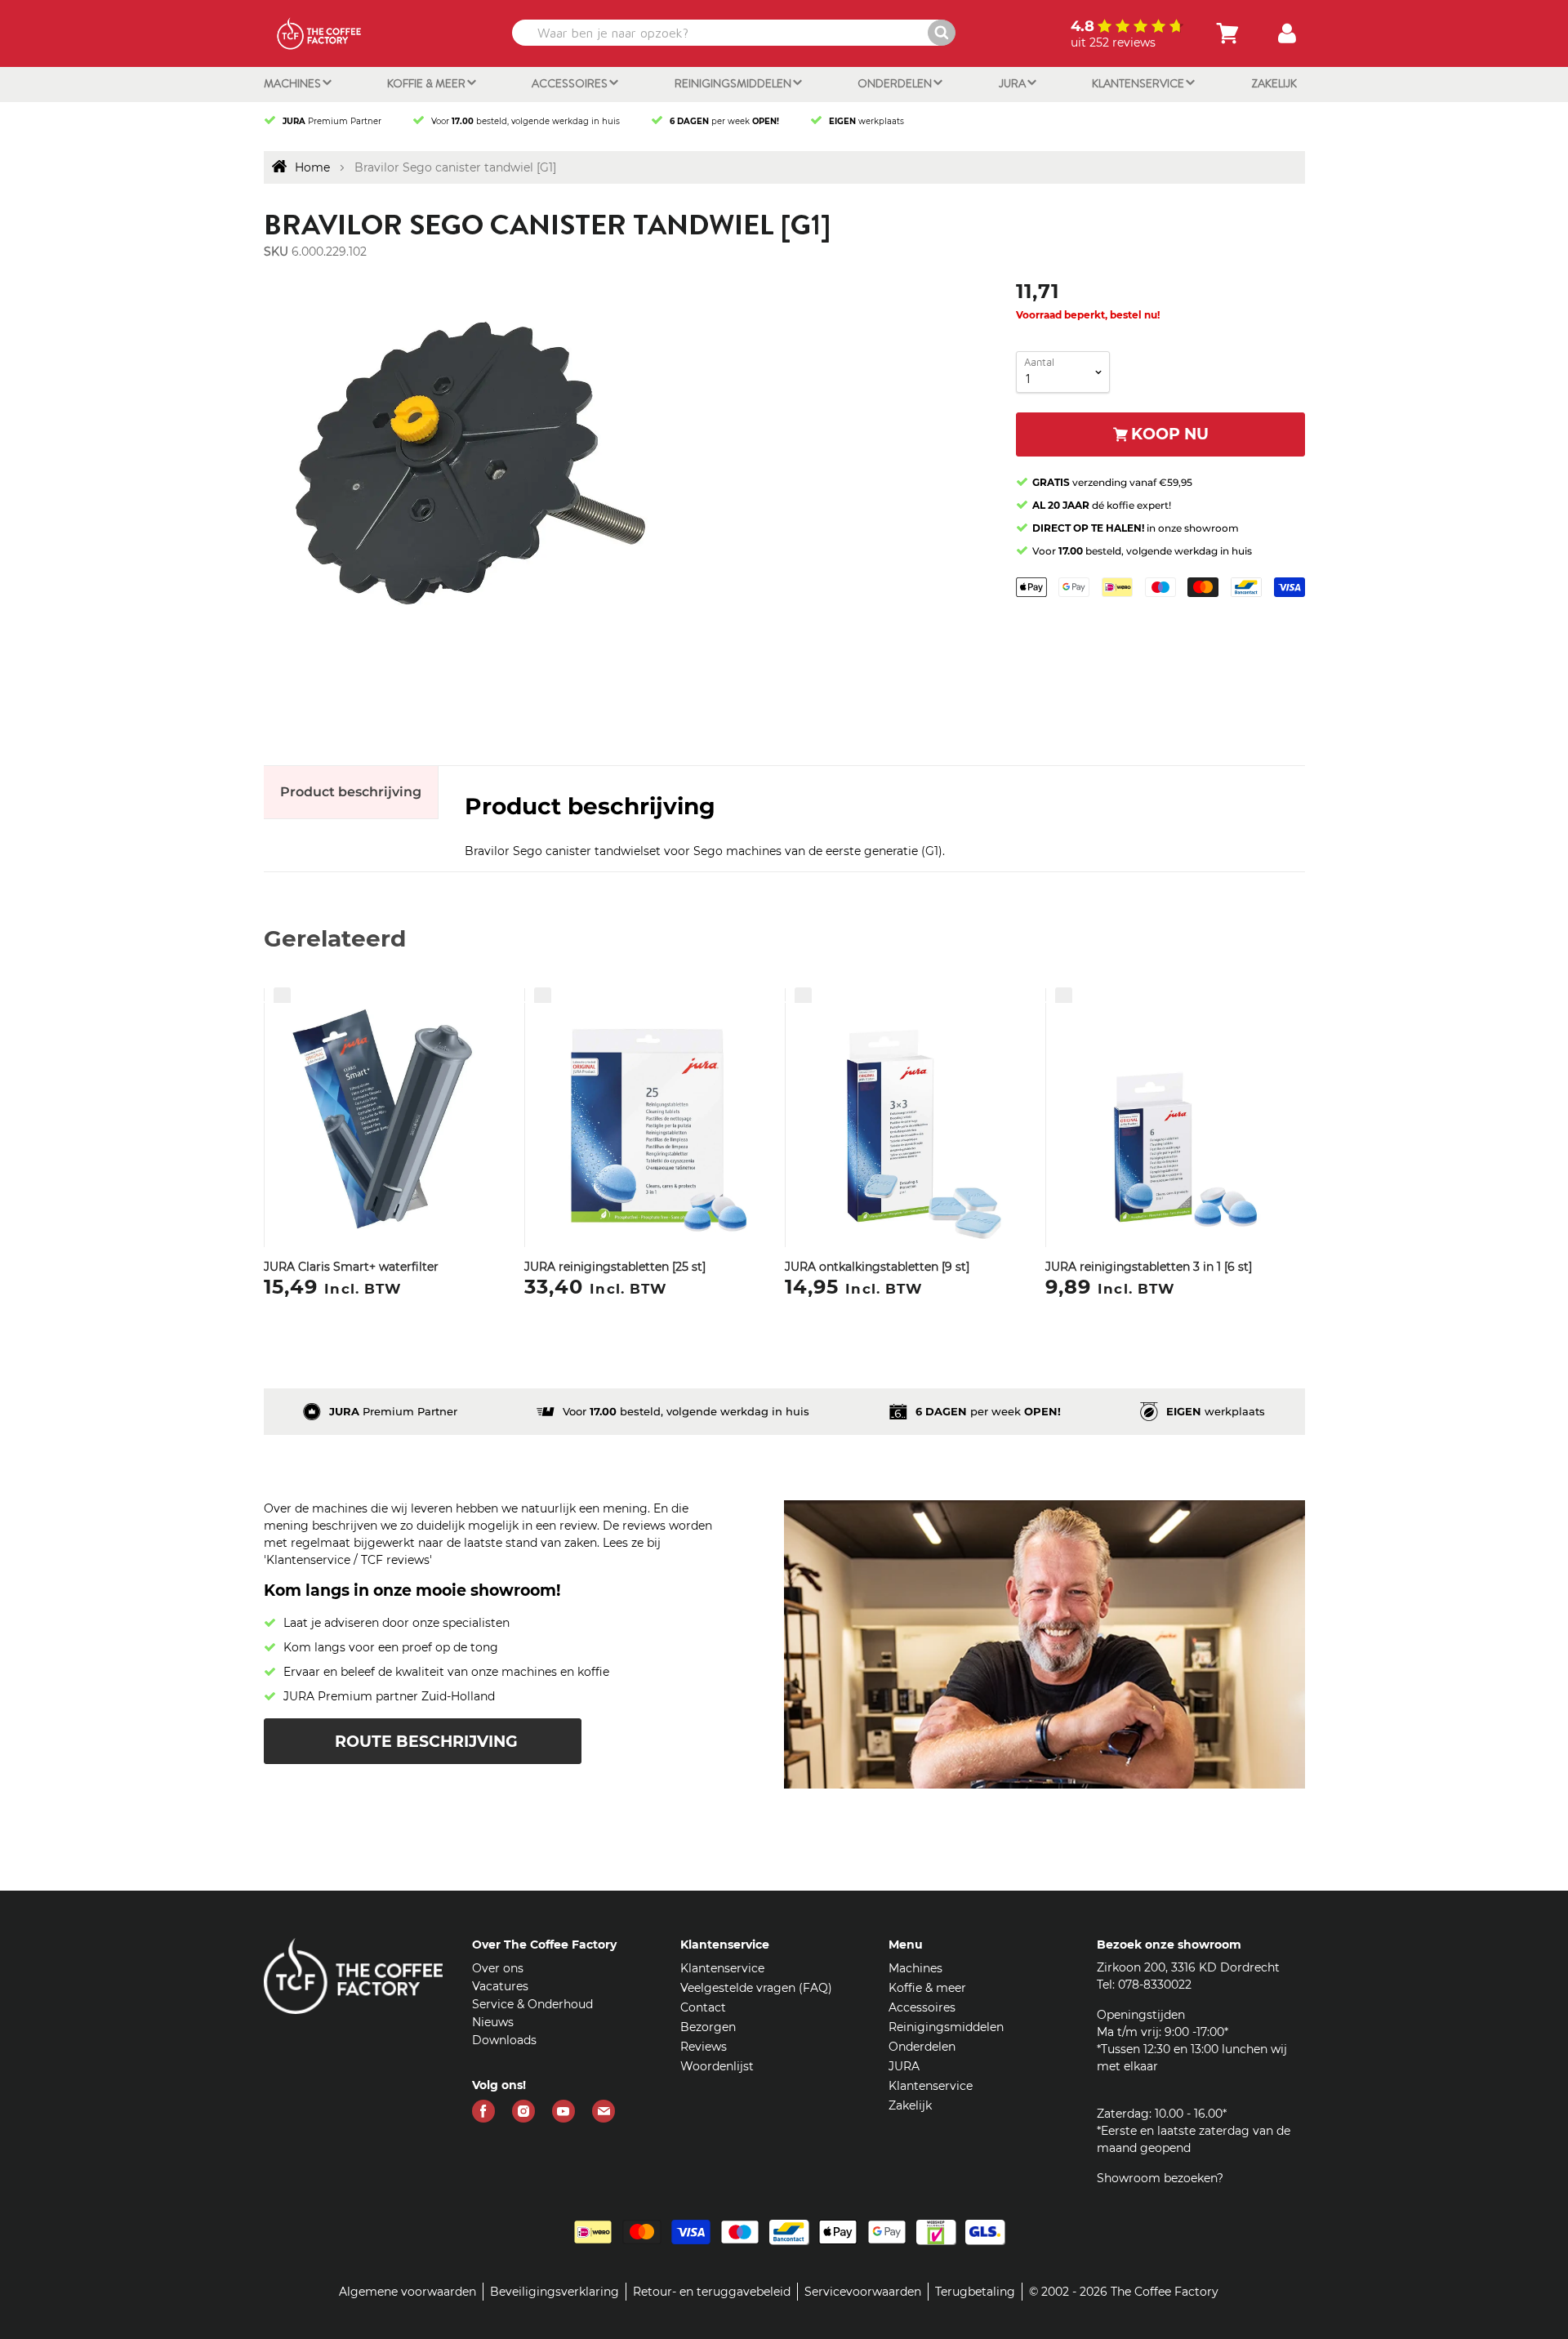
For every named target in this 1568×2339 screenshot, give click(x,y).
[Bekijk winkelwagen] (1227, 33)
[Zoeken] (942, 33)
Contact (703, 2007)
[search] (732, 33)
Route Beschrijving (426, 1742)
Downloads (504, 2040)
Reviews (704, 2047)
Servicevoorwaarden (863, 2292)
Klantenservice (1139, 83)
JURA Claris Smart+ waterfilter (351, 1267)
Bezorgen (708, 2027)
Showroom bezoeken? (1160, 2178)
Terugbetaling (975, 2292)
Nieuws (493, 2022)
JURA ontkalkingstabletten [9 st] (877, 1267)
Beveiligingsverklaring (555, 2292)
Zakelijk (1274, 83)
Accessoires (571, 83)
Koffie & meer (428, 83)
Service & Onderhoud (532, 2004)
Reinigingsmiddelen (734, 83)
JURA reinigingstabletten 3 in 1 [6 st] (1149, 1267)
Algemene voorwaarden (408, 2292)
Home (312, 167)
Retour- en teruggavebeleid (712, 2292)
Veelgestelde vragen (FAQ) (756, 1988)
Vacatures (500, 1986)
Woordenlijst (717, 2066)
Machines (294, 83)
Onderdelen (896, 83)
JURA (1013, 83)
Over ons (498, 1968)
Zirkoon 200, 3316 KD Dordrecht (1188, 1967)
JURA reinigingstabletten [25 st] (615, 1267)
